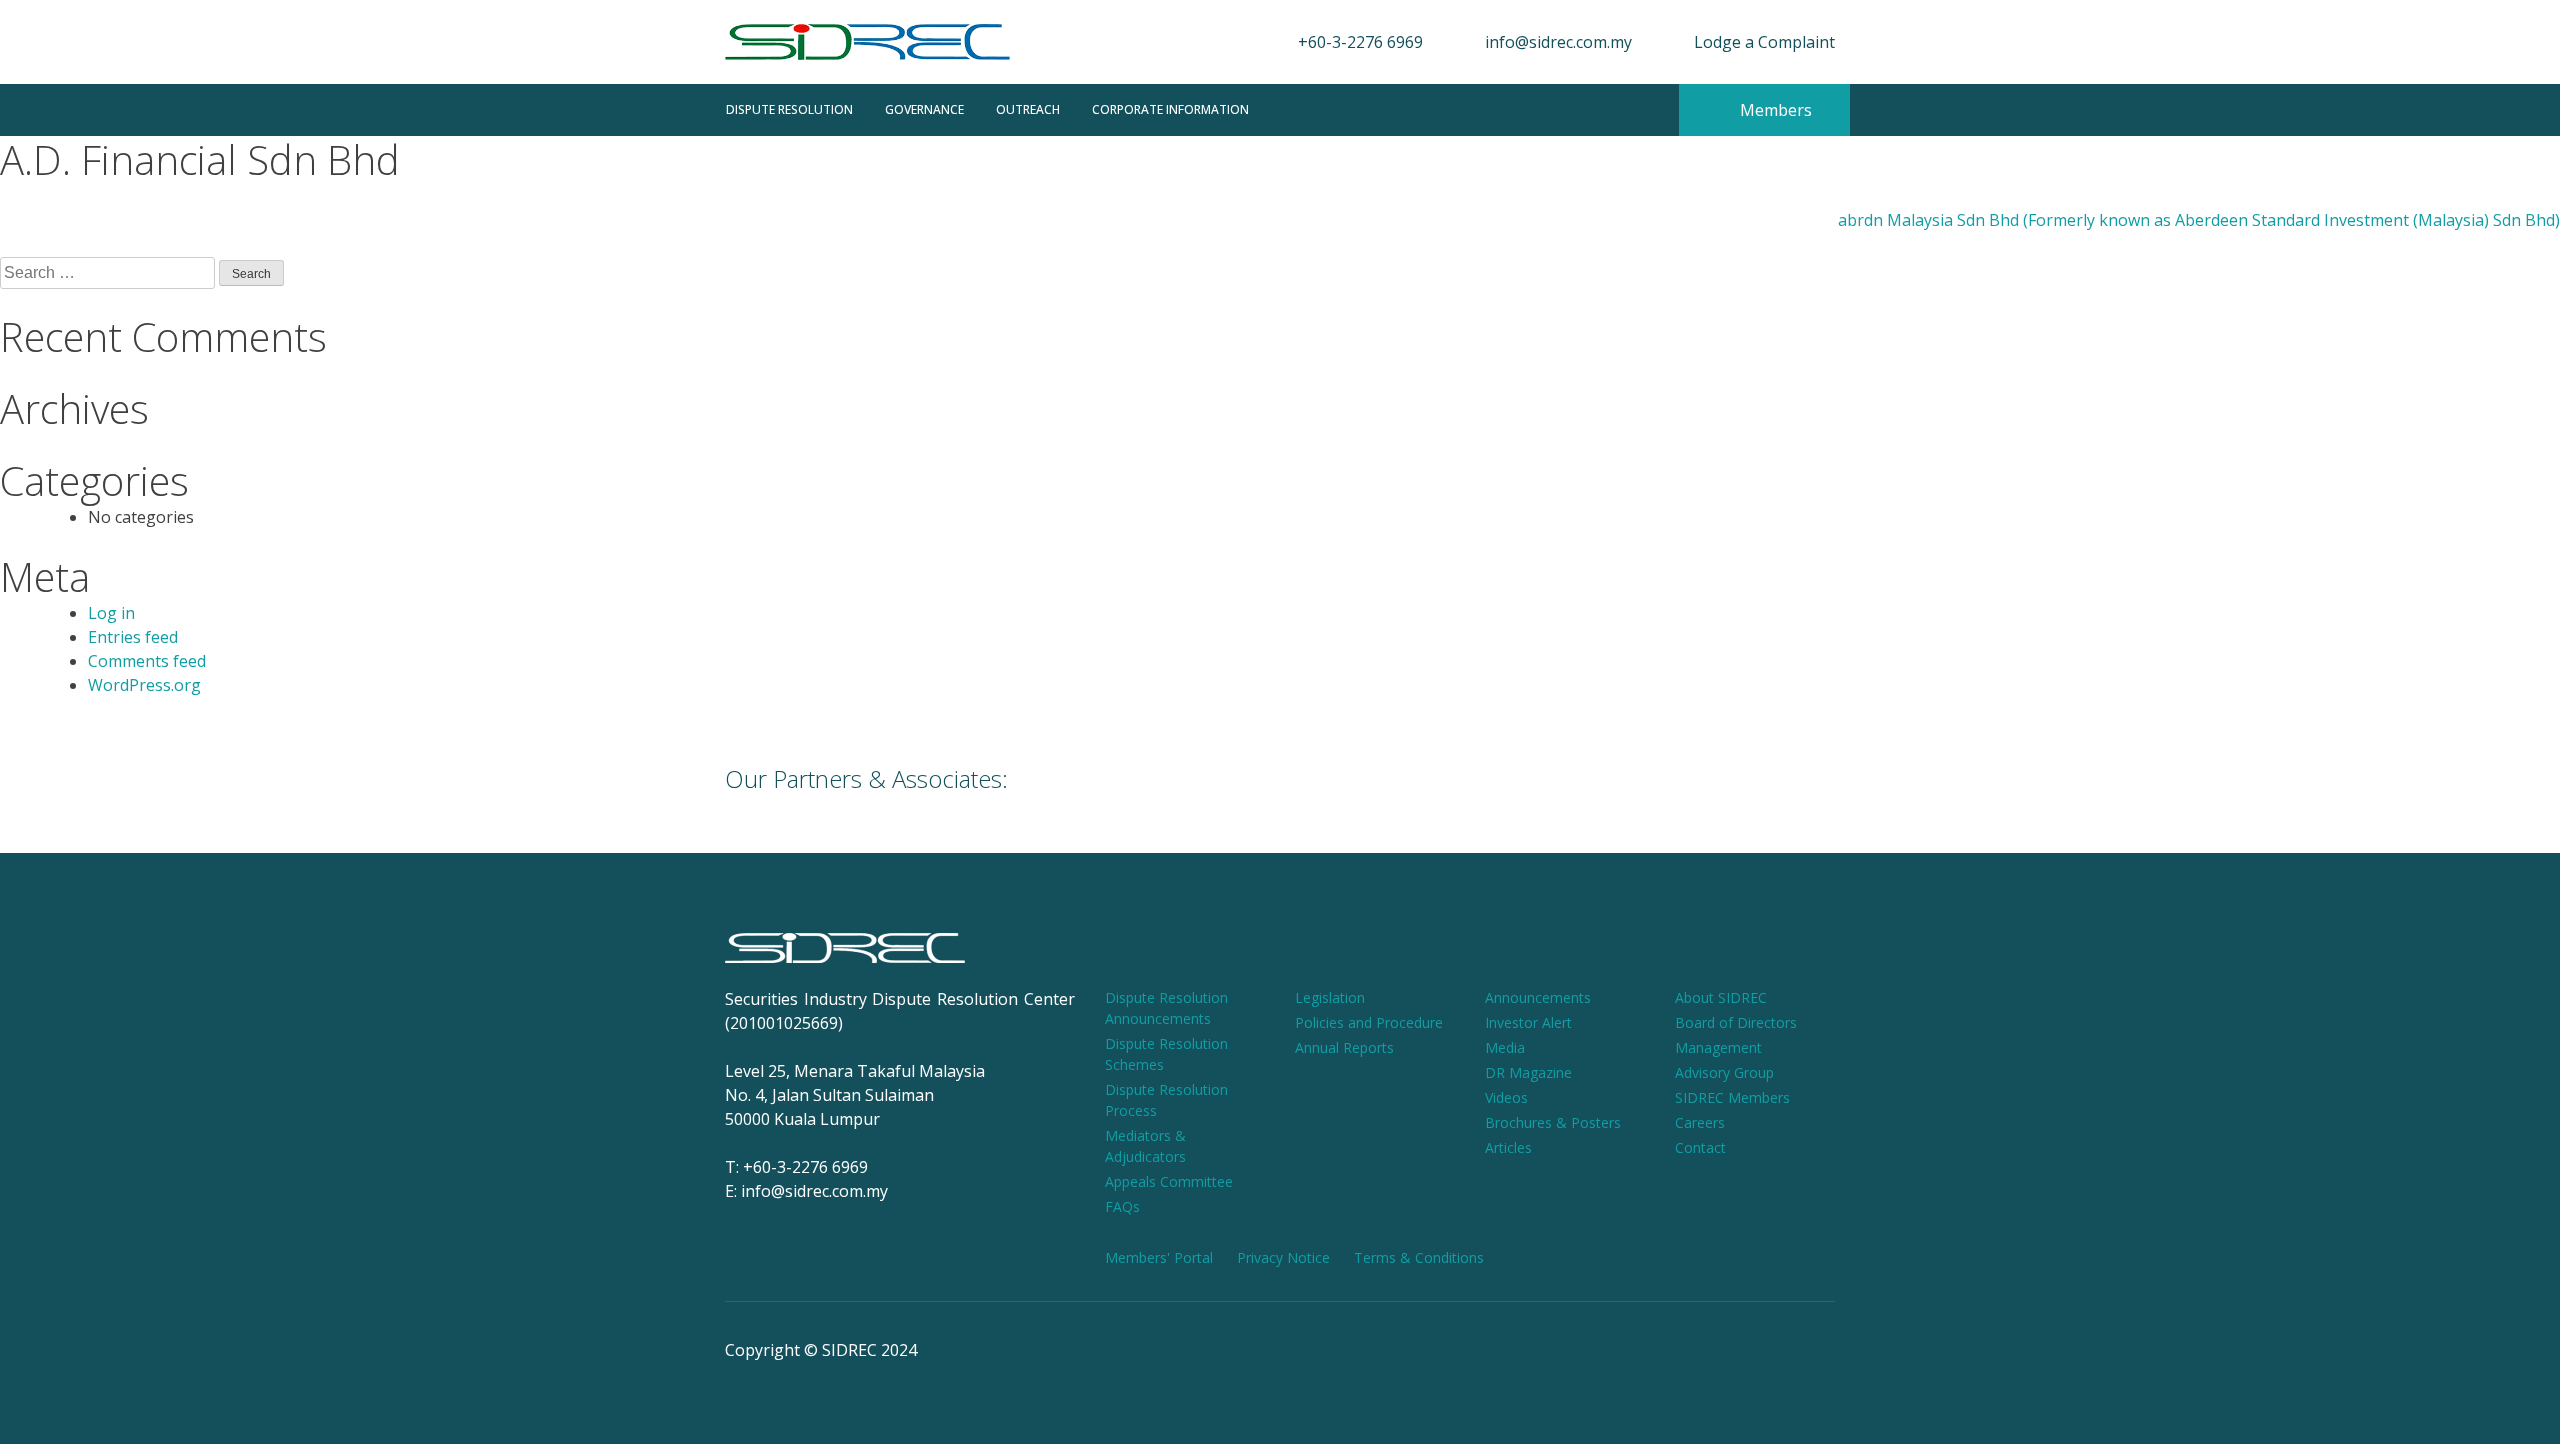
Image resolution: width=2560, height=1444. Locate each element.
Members (1774, 110)
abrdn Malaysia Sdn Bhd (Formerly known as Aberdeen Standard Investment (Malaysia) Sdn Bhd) (2199, 220)
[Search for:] (109, 272)
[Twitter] (1725, 1350)
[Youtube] (1645, 1350)
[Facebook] (1485, 1350)
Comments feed (147, 661)
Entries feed (133, 637)
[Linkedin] (1805, 1350)
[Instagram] (1565, 1350)
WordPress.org (144, 685)
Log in (111, 613)
